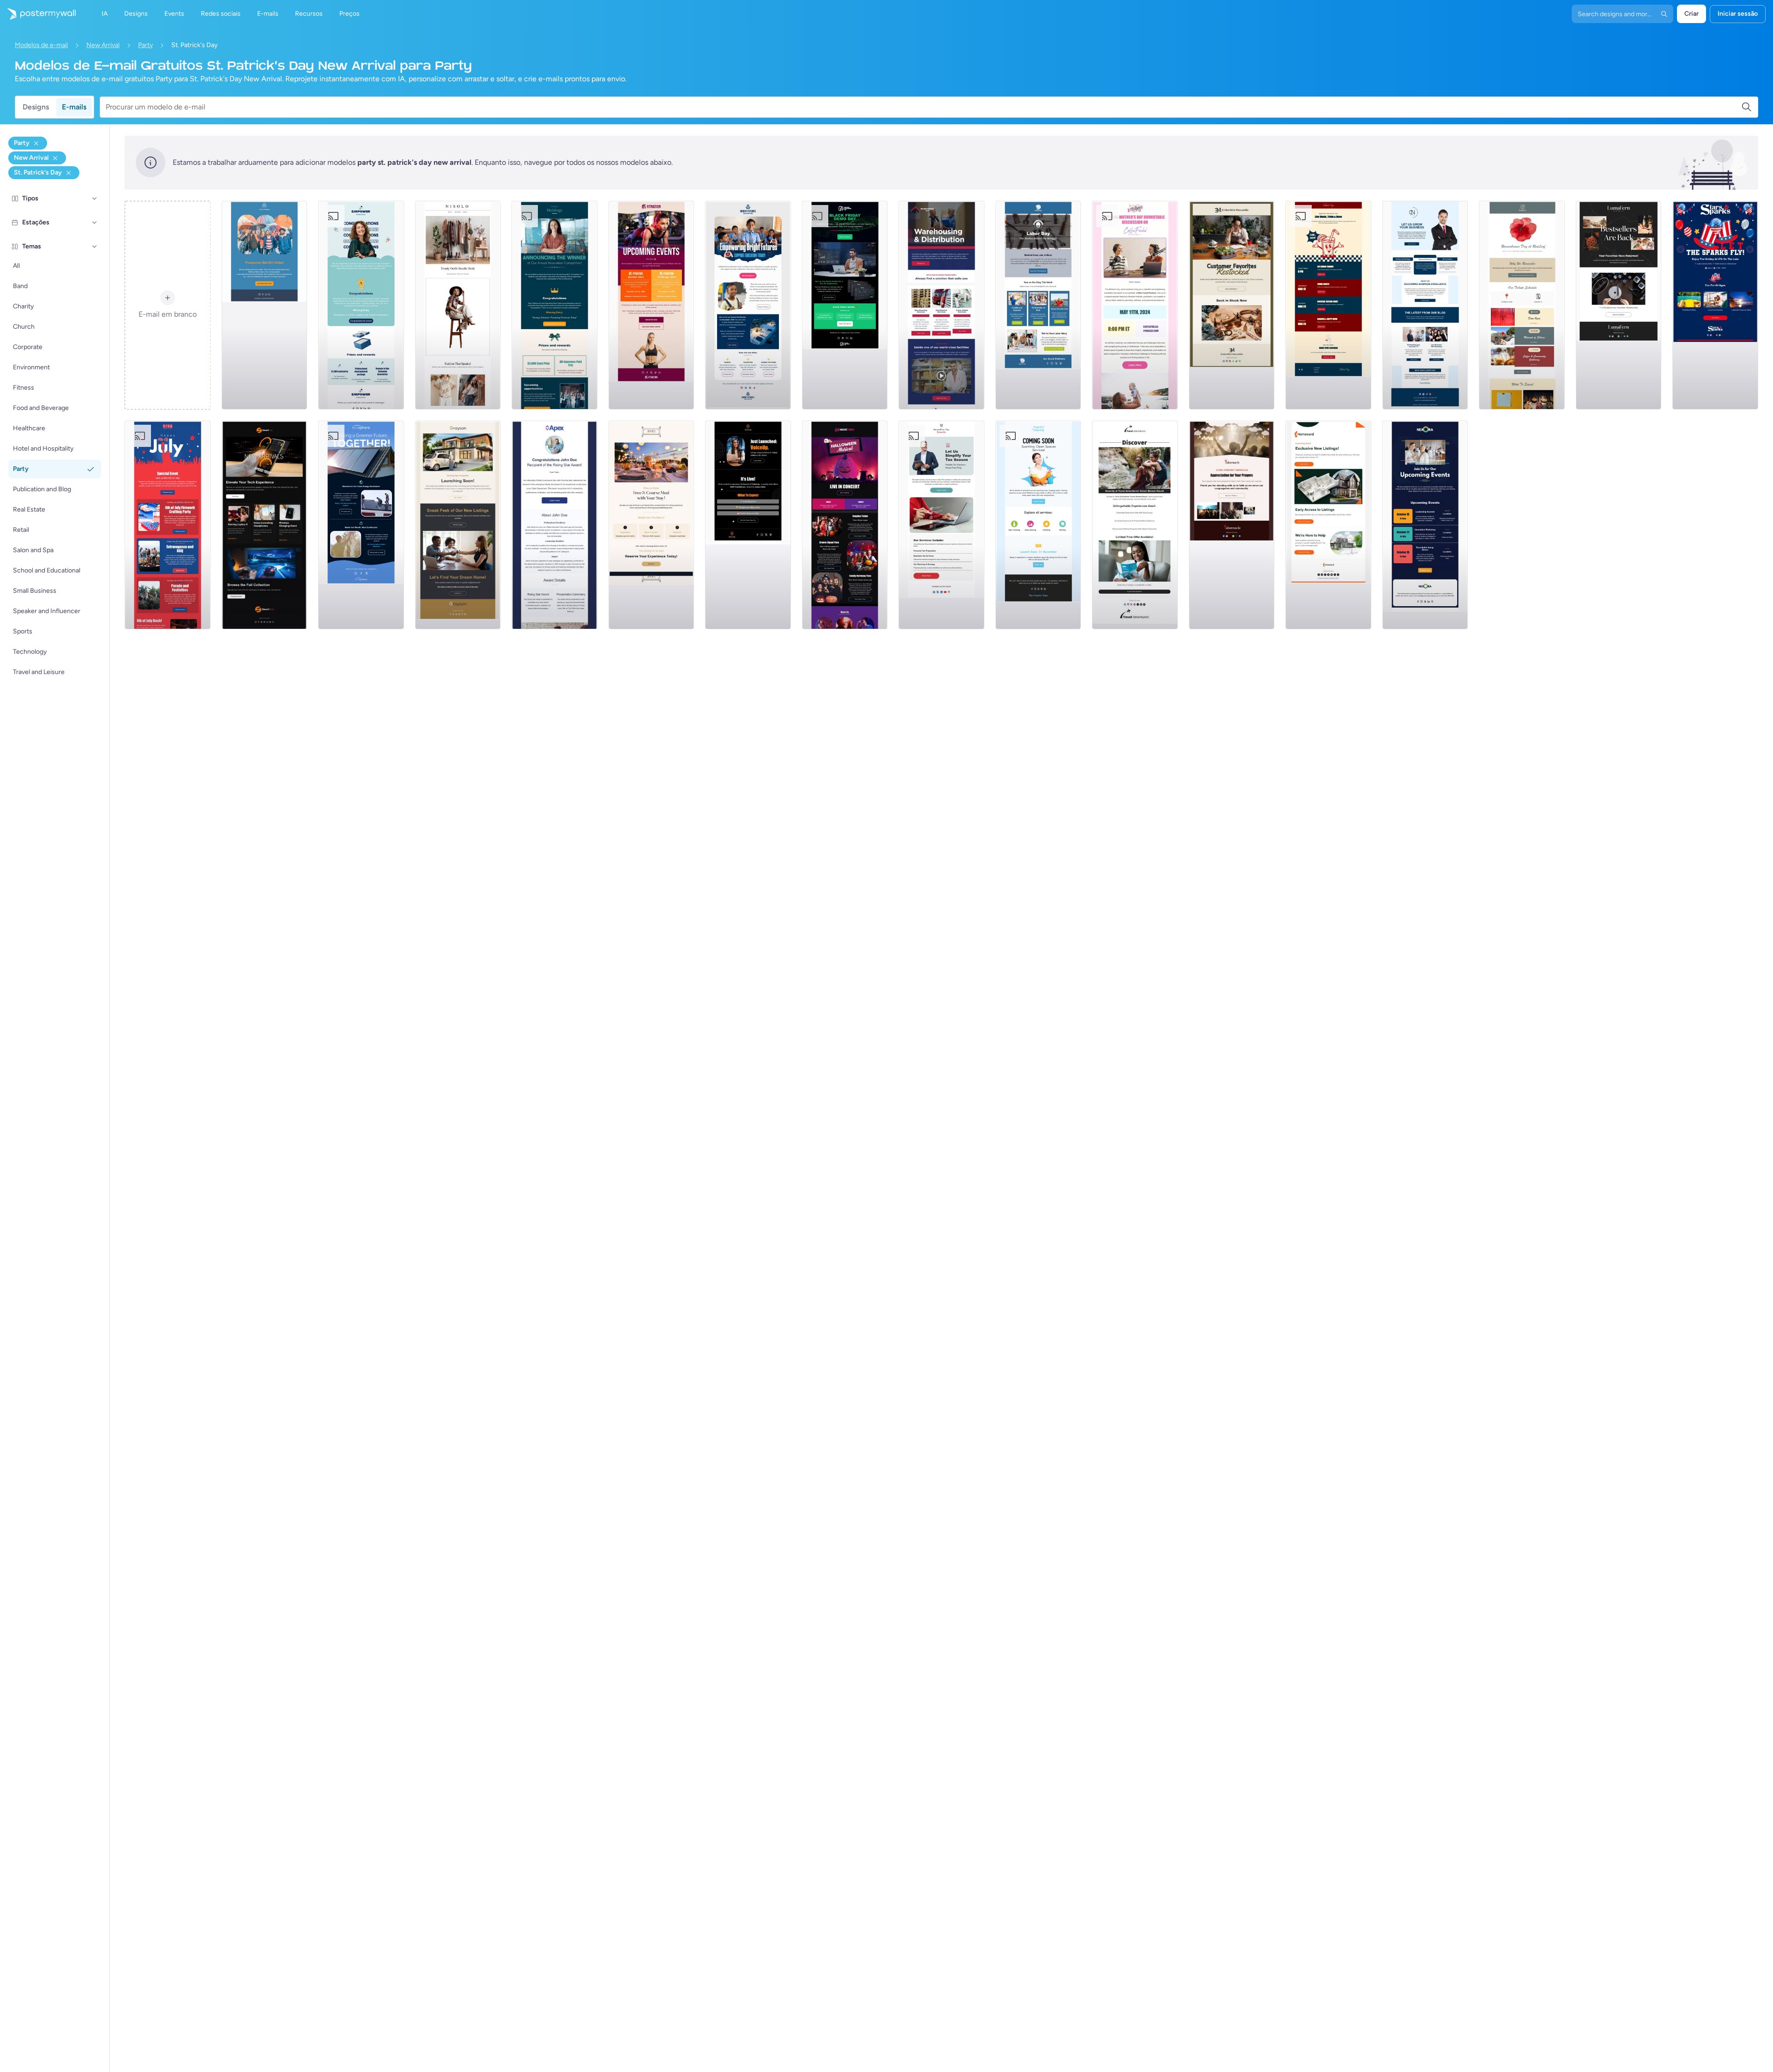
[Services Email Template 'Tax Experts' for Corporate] (941, 525)
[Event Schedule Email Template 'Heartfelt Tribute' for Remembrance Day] (1522, 305)
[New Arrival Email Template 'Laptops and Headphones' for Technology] (265, 525)
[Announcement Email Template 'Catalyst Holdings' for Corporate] (555, 305)
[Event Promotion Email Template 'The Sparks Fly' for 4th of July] (1715, 305)
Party (145, 45)
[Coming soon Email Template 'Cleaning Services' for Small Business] (1038, 525)
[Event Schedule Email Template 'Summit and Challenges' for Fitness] (651, 305)
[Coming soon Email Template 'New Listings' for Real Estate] (458, 525)
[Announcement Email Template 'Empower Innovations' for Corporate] (361, 305)
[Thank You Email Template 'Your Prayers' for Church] (1232, 525)
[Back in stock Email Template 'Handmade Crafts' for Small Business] (1619, 305)
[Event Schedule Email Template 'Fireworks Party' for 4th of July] (168, 525)
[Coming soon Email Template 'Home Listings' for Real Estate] (1328, 525)
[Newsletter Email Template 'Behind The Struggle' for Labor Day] (1038, 305)
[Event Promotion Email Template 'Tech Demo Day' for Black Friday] (845, 305)
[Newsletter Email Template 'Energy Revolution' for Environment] (361, 525)
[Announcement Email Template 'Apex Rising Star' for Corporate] (555, 525)
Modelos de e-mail (41, 45)
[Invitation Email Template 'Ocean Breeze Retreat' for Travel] (1135, 525)
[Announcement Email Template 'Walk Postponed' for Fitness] (265, 305)
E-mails (74, 107)
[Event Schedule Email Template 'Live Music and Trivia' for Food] (1328, 305)
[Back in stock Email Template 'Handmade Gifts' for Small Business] (1232, 305)
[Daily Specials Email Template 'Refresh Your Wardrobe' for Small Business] (458, 305)
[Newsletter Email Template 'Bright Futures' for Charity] (748, 305)
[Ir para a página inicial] (38, 14)
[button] (95, 199)
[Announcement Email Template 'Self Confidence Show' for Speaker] (748, 525)
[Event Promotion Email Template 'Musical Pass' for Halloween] (845, 525)
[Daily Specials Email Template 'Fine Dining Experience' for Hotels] (651, 525)
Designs (36, 107)
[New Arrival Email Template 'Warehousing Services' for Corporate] (941, 305)
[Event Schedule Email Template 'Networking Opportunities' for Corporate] (1425, 525)
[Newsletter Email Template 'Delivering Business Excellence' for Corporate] (1425, 305)
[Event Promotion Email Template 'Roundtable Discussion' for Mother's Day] (1135, 305)
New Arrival (103, 45)
